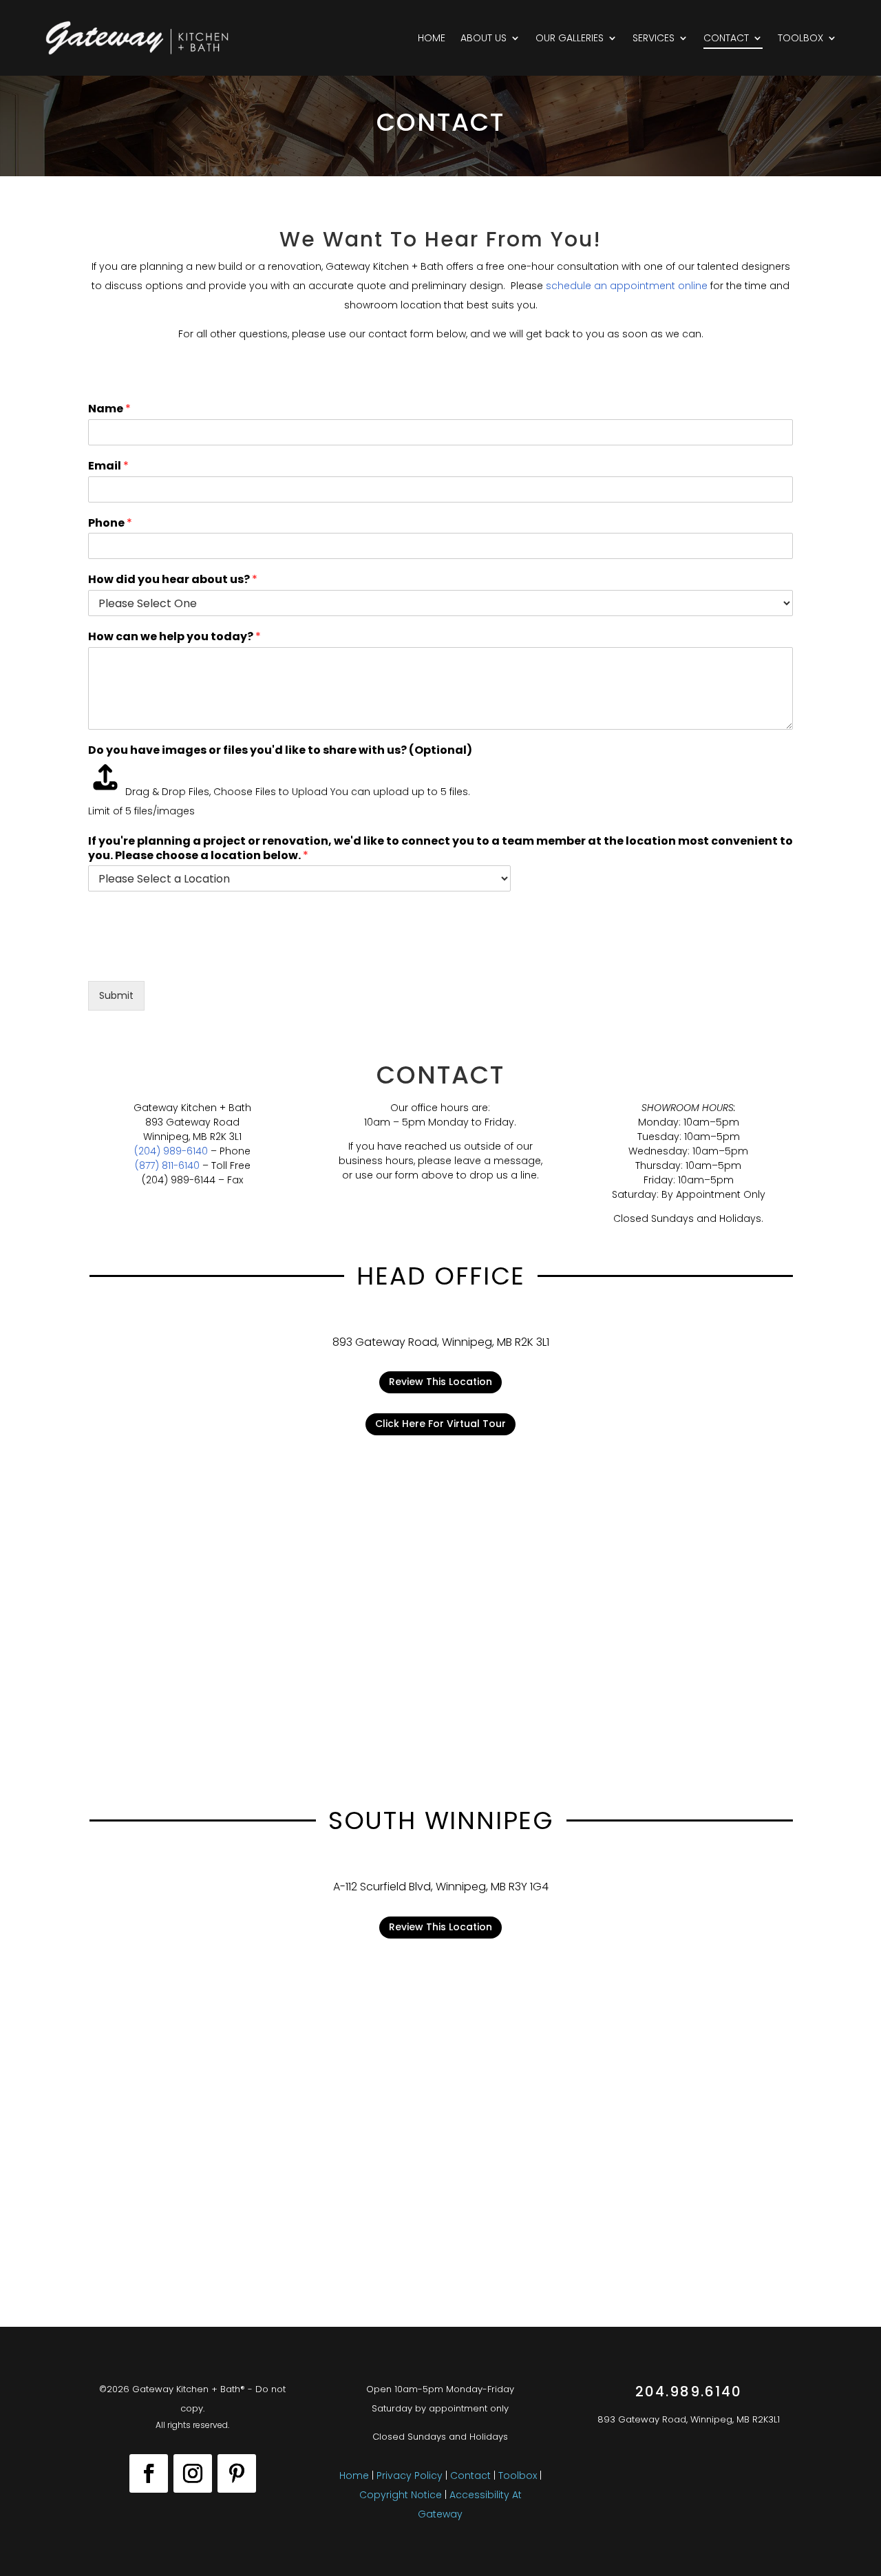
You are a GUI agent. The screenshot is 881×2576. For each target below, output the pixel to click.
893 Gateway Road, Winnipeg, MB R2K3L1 (689, 2419)
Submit (116, 995)
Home (432, 38)
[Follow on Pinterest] (237, 2473)
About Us (484, 38)
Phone (110, 524)
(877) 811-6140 (167, 1165)
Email (108, 466)
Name (109, 409)
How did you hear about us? (173, 580)
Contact (726, 38)
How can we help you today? (174, 637)
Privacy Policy (410, 2475)
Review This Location (440, 1382)
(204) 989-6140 (171, 1151)
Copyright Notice (402, 2495)
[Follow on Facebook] (149, 2473)
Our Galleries (570, 38)
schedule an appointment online (627, 286)
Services (654, 38)
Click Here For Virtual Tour (440, 1424)
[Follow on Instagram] (193, 2473)
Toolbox (800, 38)
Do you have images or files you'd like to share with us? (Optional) (280, 751)
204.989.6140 (689, 2392)
